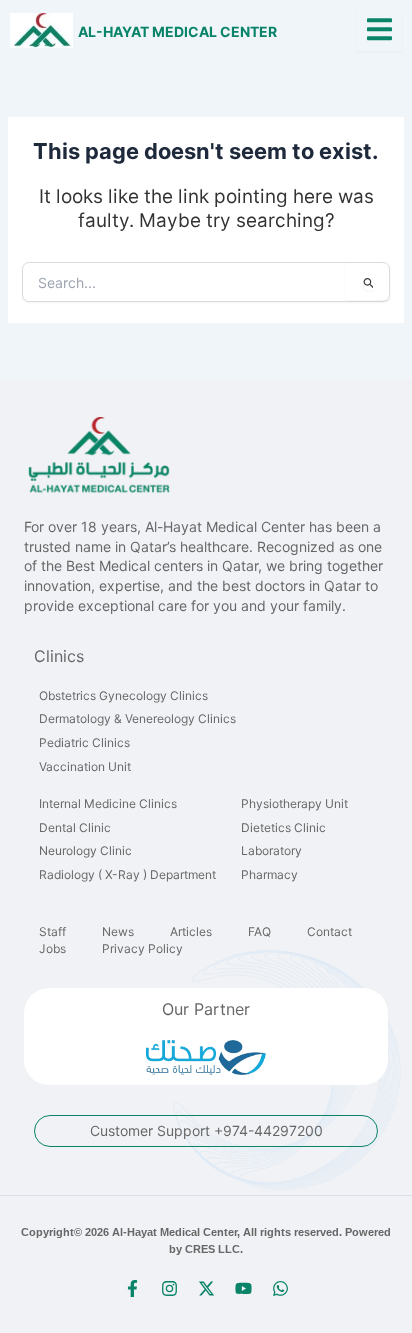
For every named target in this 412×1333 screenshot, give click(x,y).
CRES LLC (212, 1249)
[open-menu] (379, 30)
